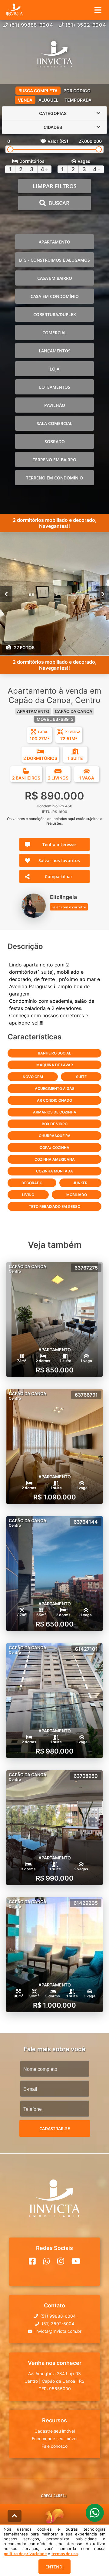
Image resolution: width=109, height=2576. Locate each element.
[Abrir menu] (98, 10)
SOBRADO (55, 441)
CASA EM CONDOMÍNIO (55, 296)
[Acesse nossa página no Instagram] (61, 2261)
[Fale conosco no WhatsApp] (46, 2261)
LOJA (54, 369)
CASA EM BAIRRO (55, 278)
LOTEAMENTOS (55, 387)
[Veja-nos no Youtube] (76, 2261)
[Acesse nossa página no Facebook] (32, 2261)
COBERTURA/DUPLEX (55, 314)
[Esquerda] (6, 594)
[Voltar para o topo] (15, 2516)
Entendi (54, 2567)
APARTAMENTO (54, 242)
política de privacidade (25, 2554)
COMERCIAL (54, 333)
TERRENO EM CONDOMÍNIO (54, 478)
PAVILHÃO (55, 405)
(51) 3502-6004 (86, 25)
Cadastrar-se (55, 2128)
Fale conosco (54, 2446)
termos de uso (65, 2554)
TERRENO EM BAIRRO (54, 460)
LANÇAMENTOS (55, 351)
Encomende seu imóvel (54, 2439)
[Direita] (103, 594)
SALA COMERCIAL (54, 423)
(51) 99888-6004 (31, 25)
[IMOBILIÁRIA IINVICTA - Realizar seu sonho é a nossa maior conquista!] (54, 55)
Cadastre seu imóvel (55, 2431)
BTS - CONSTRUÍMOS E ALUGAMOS (54, 260)
